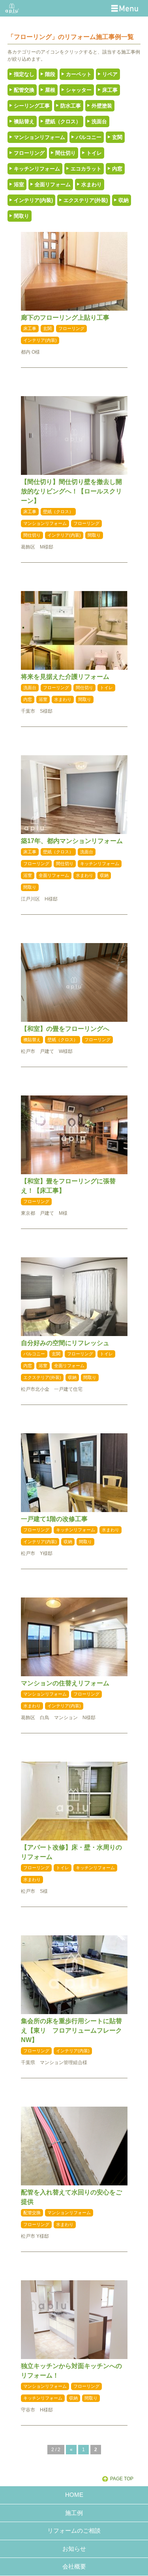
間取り (22, 216)
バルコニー (89, 137)
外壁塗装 (102, 106)
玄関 (117, 137)
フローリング (29, 153)
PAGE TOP (122, 2479)
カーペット (79, 74)
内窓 (117, 169)
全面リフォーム (53, 184)
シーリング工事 (32, 106)
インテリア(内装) (33, 200)
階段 (50, 74)
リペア (110, 74)
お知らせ (74, 2549)
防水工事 (71, 106)
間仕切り (66, 153)
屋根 (50, 90)
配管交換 (24, 90)
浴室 (19, 184)
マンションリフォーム (39, 137)
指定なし (24, 74)
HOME (74, 2495)
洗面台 (99, 121)
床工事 (110, 90)
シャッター (79, 90)
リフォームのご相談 (74, 2531)
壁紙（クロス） (63, 121)
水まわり (92, 184)
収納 (124, 200)
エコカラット (86, 169)
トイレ (94, 153)
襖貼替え (24, 121)
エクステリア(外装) (86, 200)
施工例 (74, 2513)
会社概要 (74, 2566)
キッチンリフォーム (37, 169)
